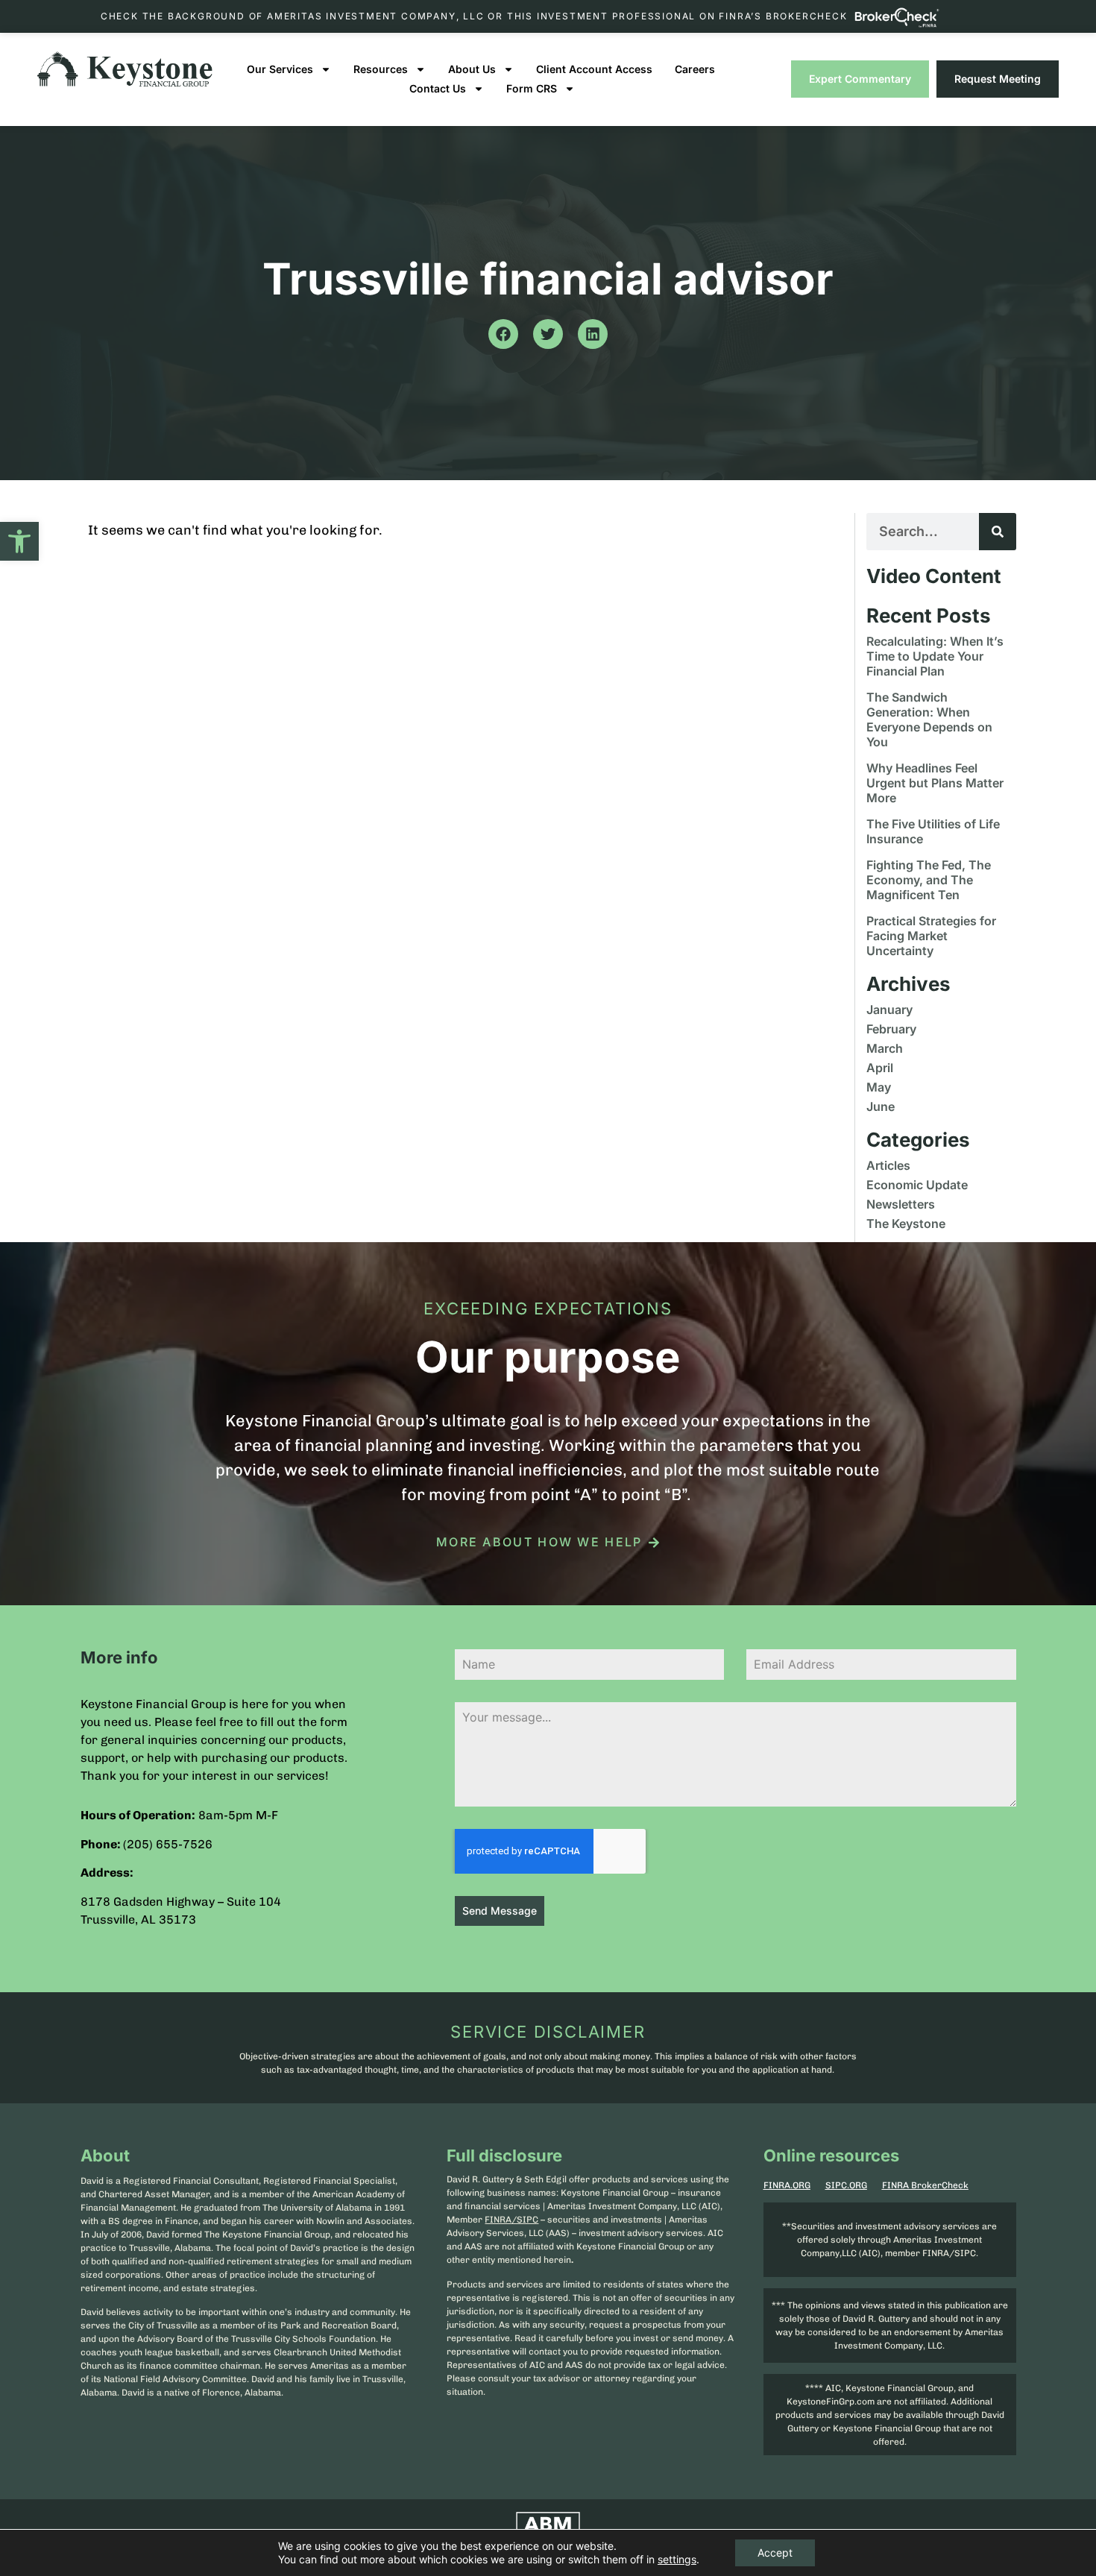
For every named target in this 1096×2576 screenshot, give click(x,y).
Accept (775, 2553)
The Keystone (906, 1224)
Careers (695, 69)
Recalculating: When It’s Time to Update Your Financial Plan (935, 656)
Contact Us (438, 88)
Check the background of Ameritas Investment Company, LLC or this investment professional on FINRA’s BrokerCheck (474, 16)
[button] (19, 541)
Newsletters (901, 1204)
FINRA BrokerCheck (925, 2185)
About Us (472, 69)
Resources (381, 69)
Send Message (500, 1911)
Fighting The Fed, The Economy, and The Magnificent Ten (929, 880)
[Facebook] (503, 334)
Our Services (280, 69)
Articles (888, 1165)
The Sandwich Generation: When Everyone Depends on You (929, 719)
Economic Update (917, 1185)
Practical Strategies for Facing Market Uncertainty (931, 936)
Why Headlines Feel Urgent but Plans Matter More (935, 783)
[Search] (998, 532)
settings (677, 2559)
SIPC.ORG (846, 2185)
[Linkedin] (593, 334)
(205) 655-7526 (168, 1844)
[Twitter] (548, 334)
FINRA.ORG (787, 2185)
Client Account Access (594, 69)
